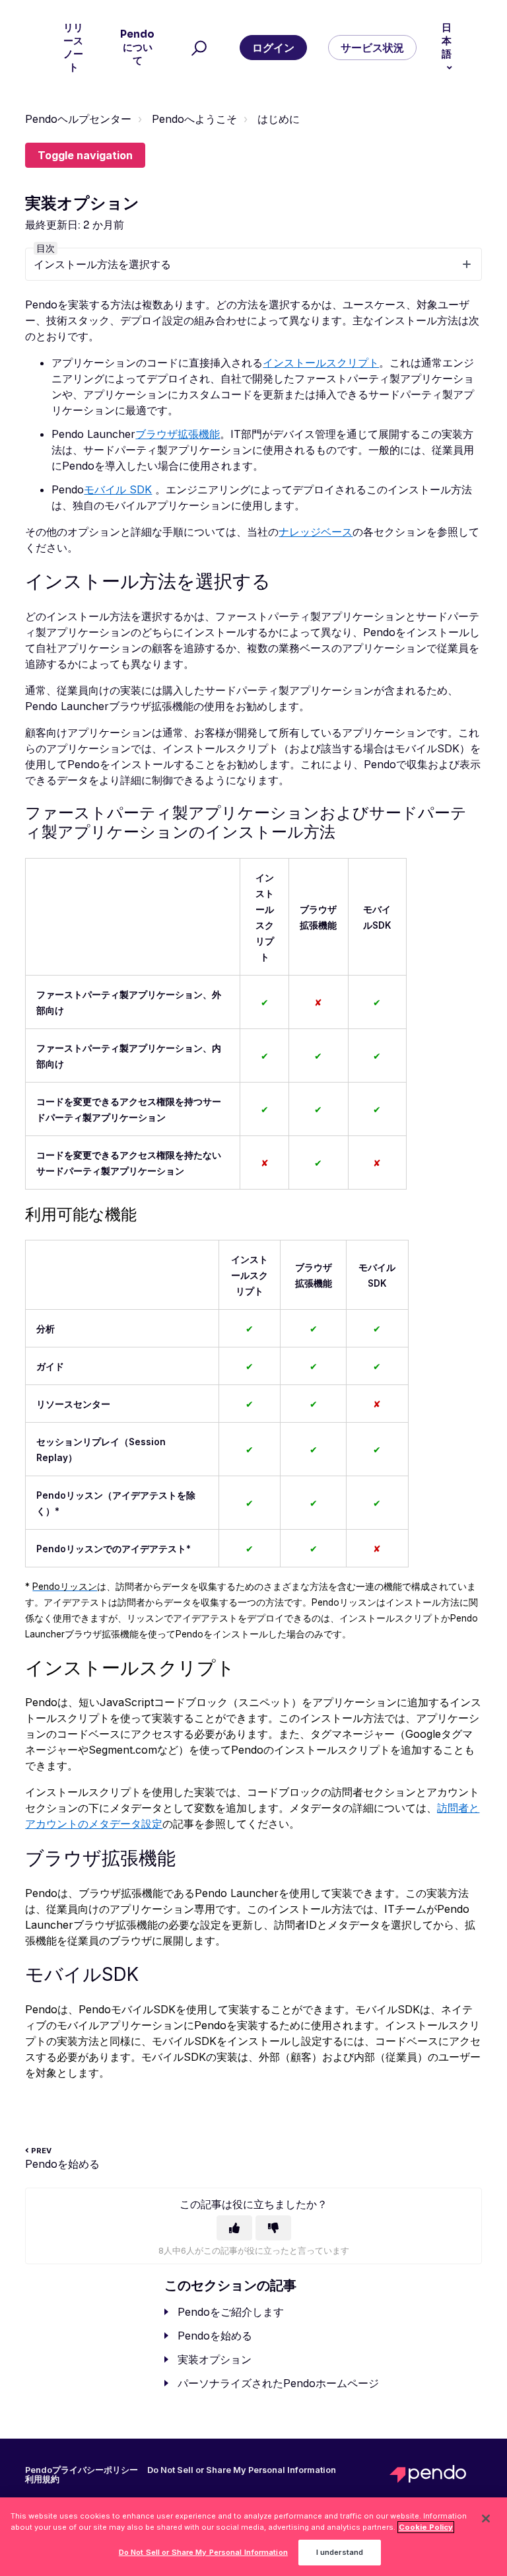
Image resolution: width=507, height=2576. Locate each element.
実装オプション (215, 2359)
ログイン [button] (273, 48)
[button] (197, 48)
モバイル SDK (118, 489)
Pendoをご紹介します (231, 2312)
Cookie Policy (426, 2527)
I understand (340, 2552)
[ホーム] (436, 2474)
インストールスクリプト (321, 363)
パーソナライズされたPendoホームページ (278, 2383)
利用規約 (42, 2480)
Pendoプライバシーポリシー (82, 2470)
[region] (253, 2537)
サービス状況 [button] (372, 48)
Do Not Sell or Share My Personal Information (203, 2552)
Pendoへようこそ (194, 119)
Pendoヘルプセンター (78, 119)
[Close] (486, 2519)
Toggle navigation (85, 155)
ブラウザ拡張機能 (178, 434)
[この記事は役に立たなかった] (273, 2228)
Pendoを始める (215, 2336)
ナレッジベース (316, 532)
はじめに (279, 119)
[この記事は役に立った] (234, 2228)
